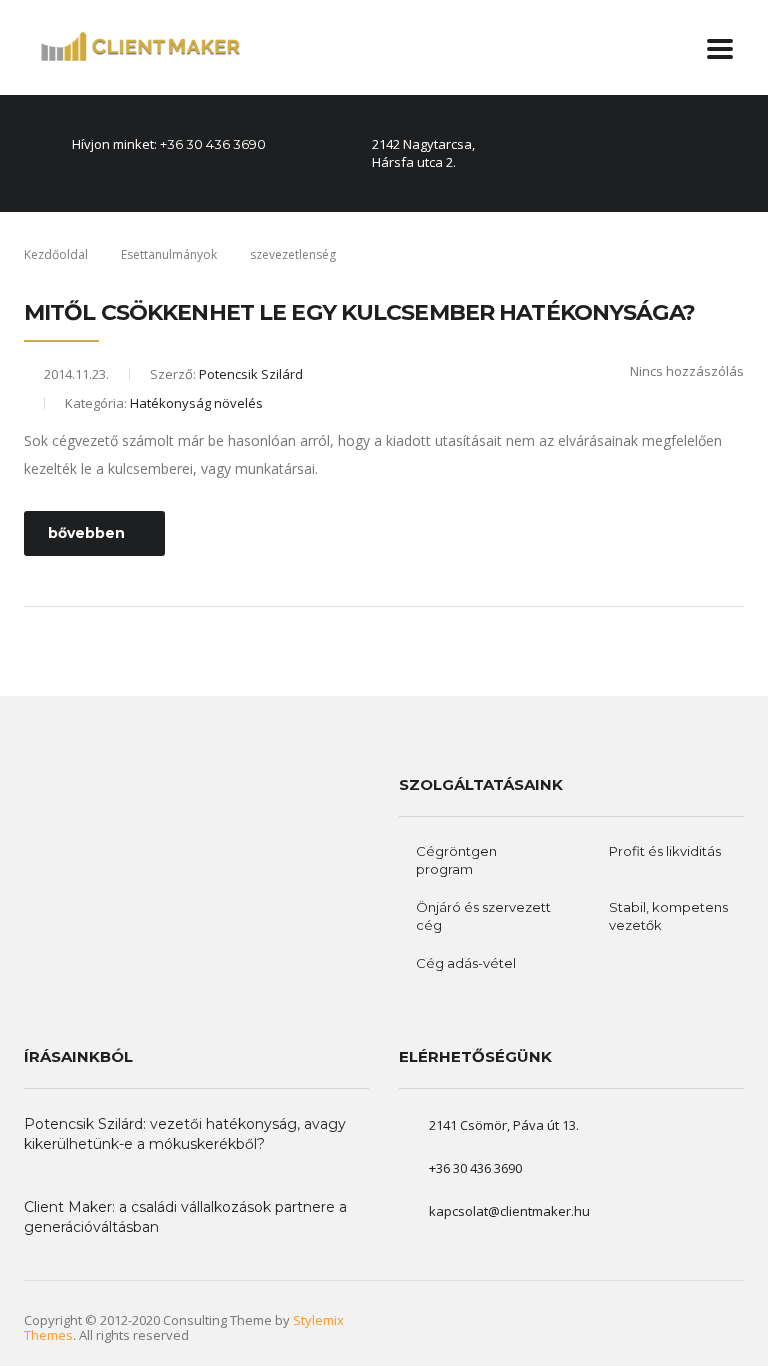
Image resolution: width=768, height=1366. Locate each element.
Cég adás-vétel (466, 963)
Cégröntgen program (456, 860)
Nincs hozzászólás (687, 371)
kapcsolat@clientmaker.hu (509, 1211)
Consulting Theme (217, 1320)
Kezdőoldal (56, 254)
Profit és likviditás (665, 851)
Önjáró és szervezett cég (483, 916)
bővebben (86, 533)
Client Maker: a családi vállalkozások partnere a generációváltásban (185, 1217)
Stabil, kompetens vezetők (668, 916)
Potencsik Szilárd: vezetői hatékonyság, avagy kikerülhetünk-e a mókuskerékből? (185, 1134)
